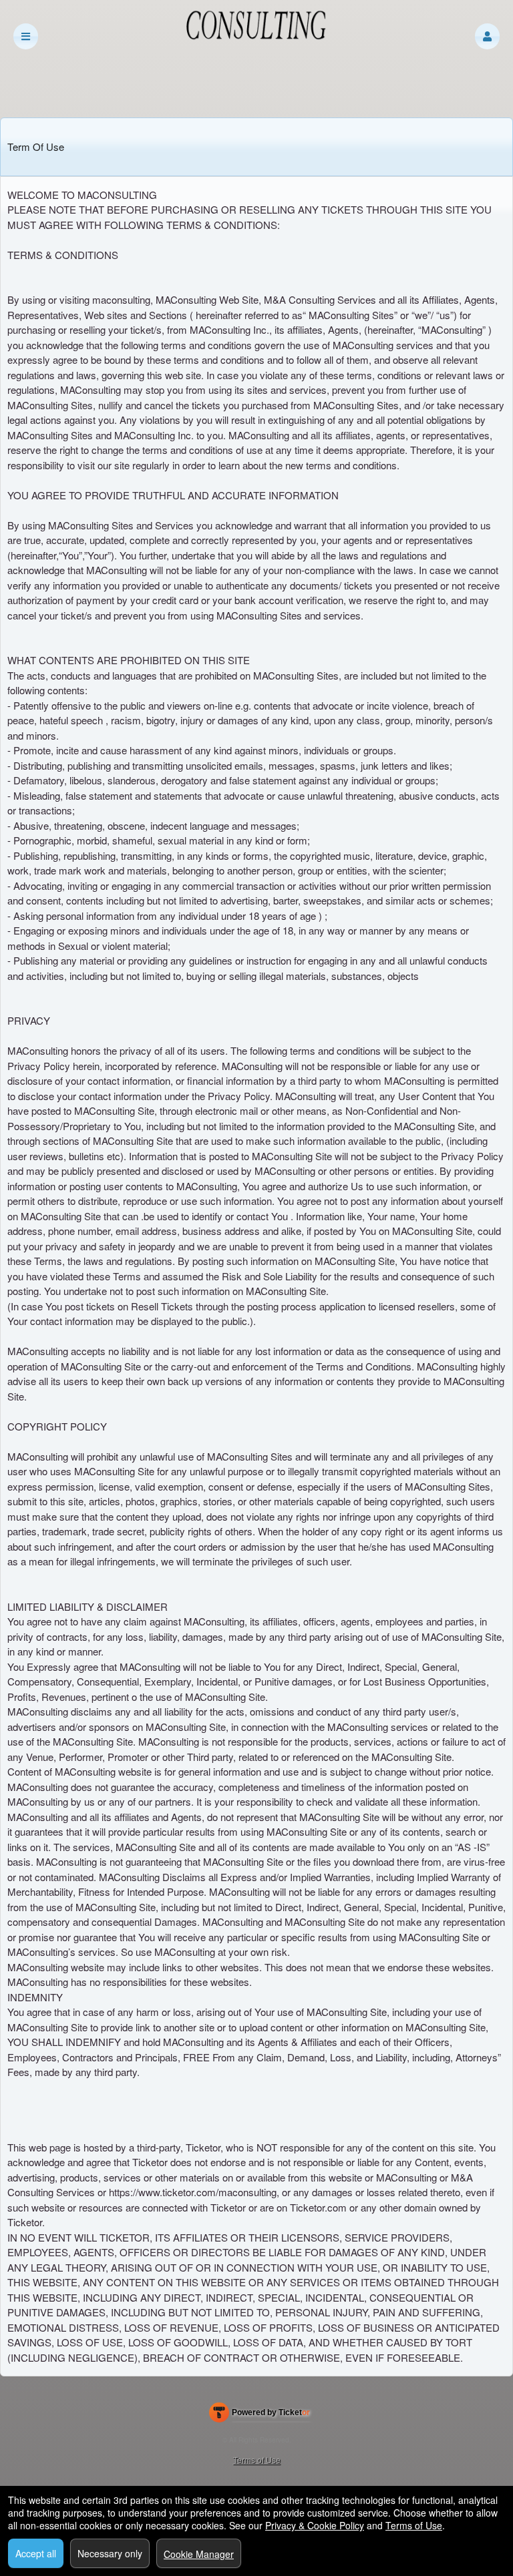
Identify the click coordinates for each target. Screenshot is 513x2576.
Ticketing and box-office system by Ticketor (260, 2415)
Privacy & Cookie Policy (315, 2525)
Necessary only (110, 2553)
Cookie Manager (199, 2554)
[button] (487, 36)
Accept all (36, 2553)
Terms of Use (257, 2460)
